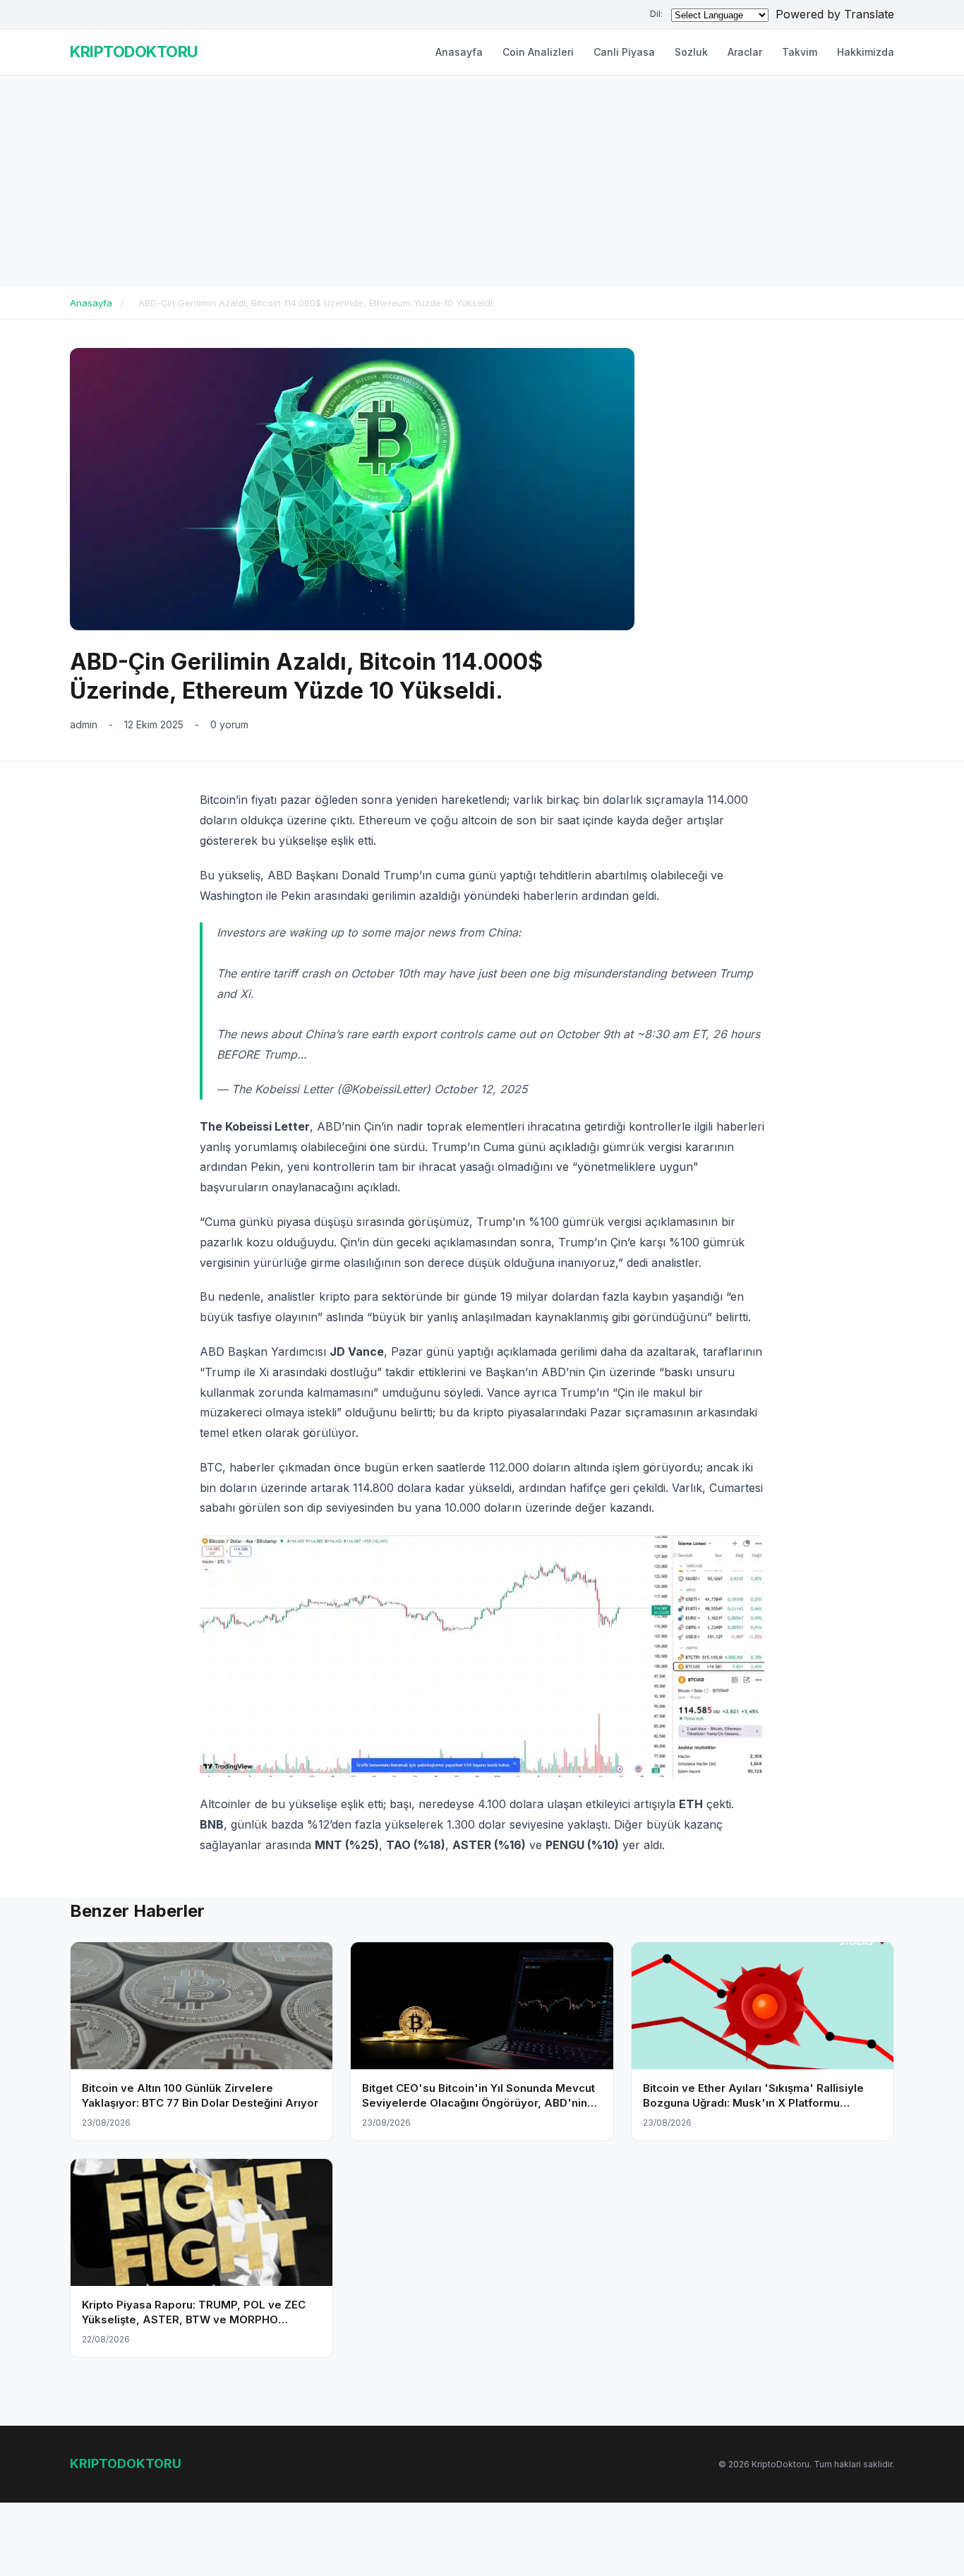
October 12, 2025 (481, 1089)
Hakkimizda (866, 52)
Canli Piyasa (624, 52)
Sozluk (691, 52)
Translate (869, 14)
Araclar (745, 52)
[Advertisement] (482, 181)
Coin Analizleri (538, 52)
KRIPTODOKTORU (134, 52)
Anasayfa (459, 52)
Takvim (800, 52)
